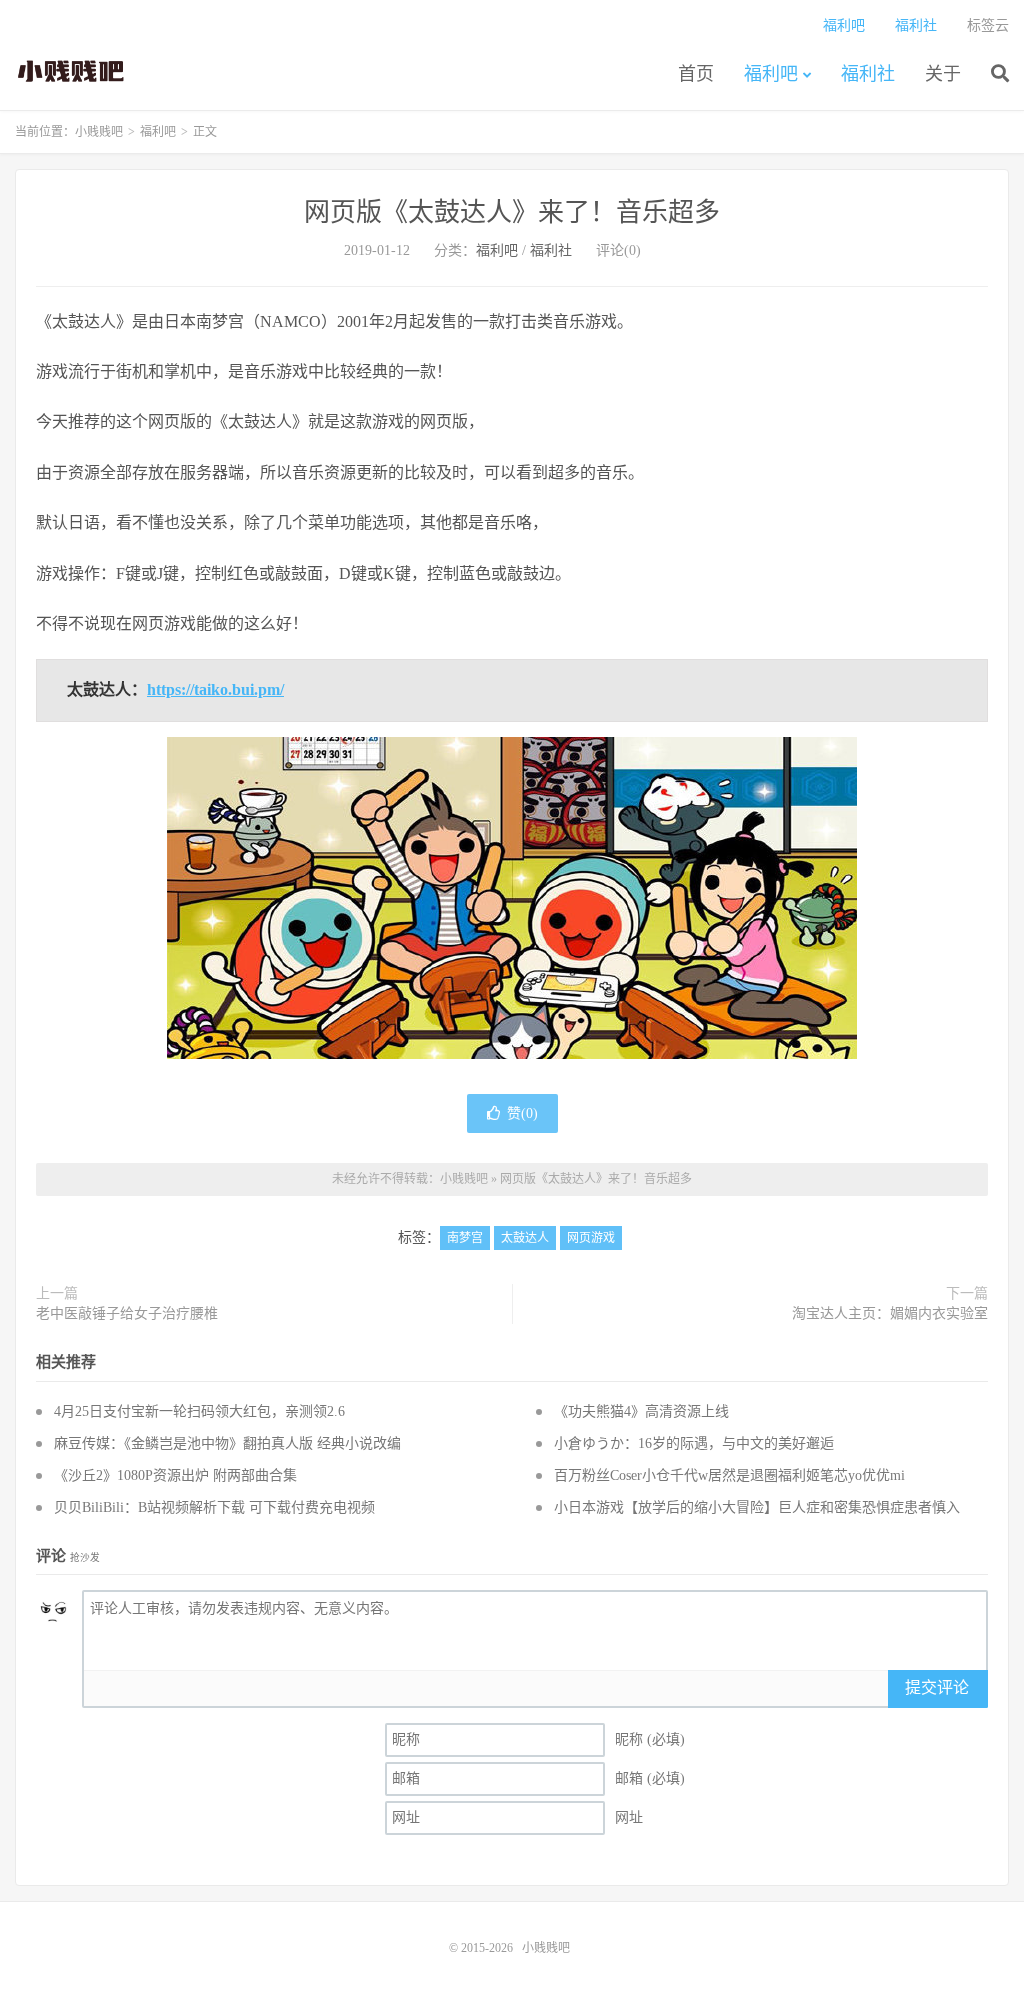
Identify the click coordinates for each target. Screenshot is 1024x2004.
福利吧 (771, 74)
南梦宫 (465, 1238)
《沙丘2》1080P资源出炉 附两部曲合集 (175, 1475)
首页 (696, 74)
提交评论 (937, 1687)
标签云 (988, 25)
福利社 (868, 74)
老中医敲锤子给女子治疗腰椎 (127, 1313)
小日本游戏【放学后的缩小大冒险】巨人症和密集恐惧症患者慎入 (757, 1507)
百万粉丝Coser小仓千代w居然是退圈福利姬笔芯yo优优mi (729, 1475)
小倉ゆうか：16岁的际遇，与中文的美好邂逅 (694, 1443)
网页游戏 (591, 1238)
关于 (943, 74)
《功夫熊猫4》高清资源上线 (641, 1411)
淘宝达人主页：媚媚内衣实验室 (890, 1313)
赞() (522, 1113)
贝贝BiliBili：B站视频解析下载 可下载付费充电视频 (214, 1507)
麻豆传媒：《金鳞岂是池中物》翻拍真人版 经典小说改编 (227, 1443)
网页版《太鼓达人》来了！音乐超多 (512, 212)
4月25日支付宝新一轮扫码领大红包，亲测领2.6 (199, 1411)
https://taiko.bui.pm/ (215, 689)
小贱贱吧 (72, 71)
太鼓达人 (525, 1238)
